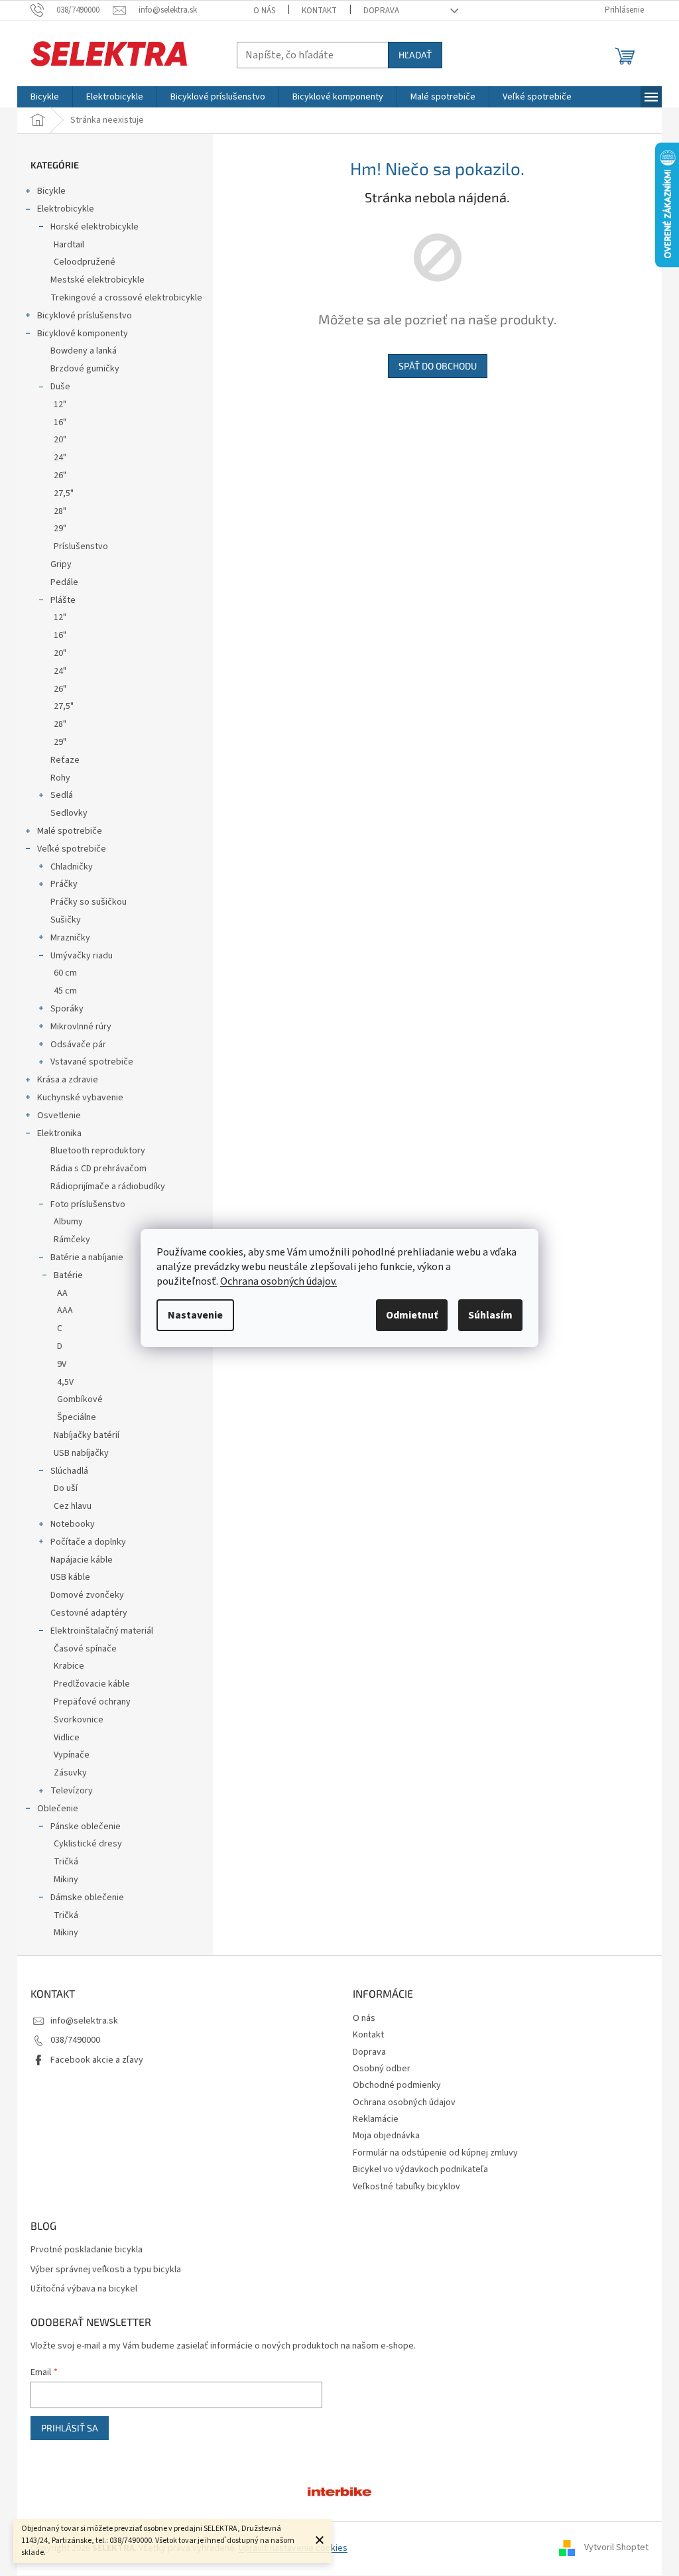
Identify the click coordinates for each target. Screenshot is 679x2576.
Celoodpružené (85, 262)
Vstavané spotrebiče (92, 1062)
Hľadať (415, 55)
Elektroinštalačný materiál (102, 1631)
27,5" (64, 493)
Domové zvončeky (87, 1595)
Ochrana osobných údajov (404, 2102)
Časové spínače (85, 1649)
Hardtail (69, 245)
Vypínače (72, 1755)
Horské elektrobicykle (94, 227)
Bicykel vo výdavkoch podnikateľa (420, 2169)
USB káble (70, 1577)
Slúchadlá (69, 1471)
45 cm (65, 991)
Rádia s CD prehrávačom (98, 1169)
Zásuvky (70, 1773)
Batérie (68, 1275)
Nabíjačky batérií (87, 1435)
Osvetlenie (59, 1116)
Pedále (64, 582)
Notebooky (73, 1524)
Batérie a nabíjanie (87, 1257)
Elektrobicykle (66, 209)
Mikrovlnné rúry (81, 1027)
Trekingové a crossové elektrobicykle (126, 298)
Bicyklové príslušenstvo (85, 316)
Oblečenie (58, 1809)
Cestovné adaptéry (89, 1613)
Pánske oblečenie (86, 1827)
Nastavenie (195, 1315)
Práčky (64, 884)
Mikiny (66, 1880)
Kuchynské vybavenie (80, 1098)
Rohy (60, 778)
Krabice (69, 1666)
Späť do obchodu (438, 366)
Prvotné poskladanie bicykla (87, 2250)
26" (60, 476)
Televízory (72, 1791)
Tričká (66, 1862)
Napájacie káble (82, 1560)
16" (60, 422)
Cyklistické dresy (88, 1844)
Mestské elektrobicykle (97, 280)
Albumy (68, 1222)
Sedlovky (69, 813)
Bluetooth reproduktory (98, 1151)
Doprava (381, 11)
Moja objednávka (386, 2136)
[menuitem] (45, 97)
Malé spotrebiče (70, 831)
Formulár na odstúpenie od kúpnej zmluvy (435, 2153)
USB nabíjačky (81, 1453)
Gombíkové (80, 1399)
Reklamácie (376, 2119)
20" (60, 440)
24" (60, 458)
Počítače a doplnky (88, 1542)
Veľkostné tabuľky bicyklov (406, 2187)
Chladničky (72, 867)
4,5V (65, 1382)
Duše (60, 387)
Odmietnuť (412, 1315)
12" (60, 405)
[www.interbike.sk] (339, 2490)
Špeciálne (77, 1417)
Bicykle (51, 191)
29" (60, 529)
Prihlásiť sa (70, 2428)
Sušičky (66, 920)
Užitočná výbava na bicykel (84, 2289)
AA (62, 1293)
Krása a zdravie (68, 1080)
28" (60, 511)
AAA (65, 1311)
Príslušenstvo (81, 547)
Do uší (66, 1488)
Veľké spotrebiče (72, 849)
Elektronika (59, 1133)
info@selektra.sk (84, 2021)
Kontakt (319, 11)
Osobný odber (382, 2069)
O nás (264, 11)
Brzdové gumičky (85, 369)
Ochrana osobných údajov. (278, 1281)
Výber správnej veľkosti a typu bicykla (106, 2270)
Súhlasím (490, 1315)
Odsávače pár (78, 1045)
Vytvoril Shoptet (616, 2548)
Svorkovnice (79, 1720)
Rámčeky (72, 1240)
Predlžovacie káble (92, 1684)
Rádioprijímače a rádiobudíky (108, 1187)
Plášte (63, 600)
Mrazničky (70, 938)
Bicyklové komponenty (83, 334)
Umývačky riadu (82, 956)
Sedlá (62, 795)
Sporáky (67, 1009)
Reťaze (65, 760)
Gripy (61, 564)
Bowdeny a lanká (84, 351)
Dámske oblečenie (87, 1898)
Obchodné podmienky (397, 2085)
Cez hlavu (73, 1506)
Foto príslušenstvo (88, 1204)
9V (62, 1364)
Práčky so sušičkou (89, 902)
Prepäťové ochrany (92, 1702)
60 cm (65, 973)
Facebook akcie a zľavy (97, 2060)
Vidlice (67, 1738)
